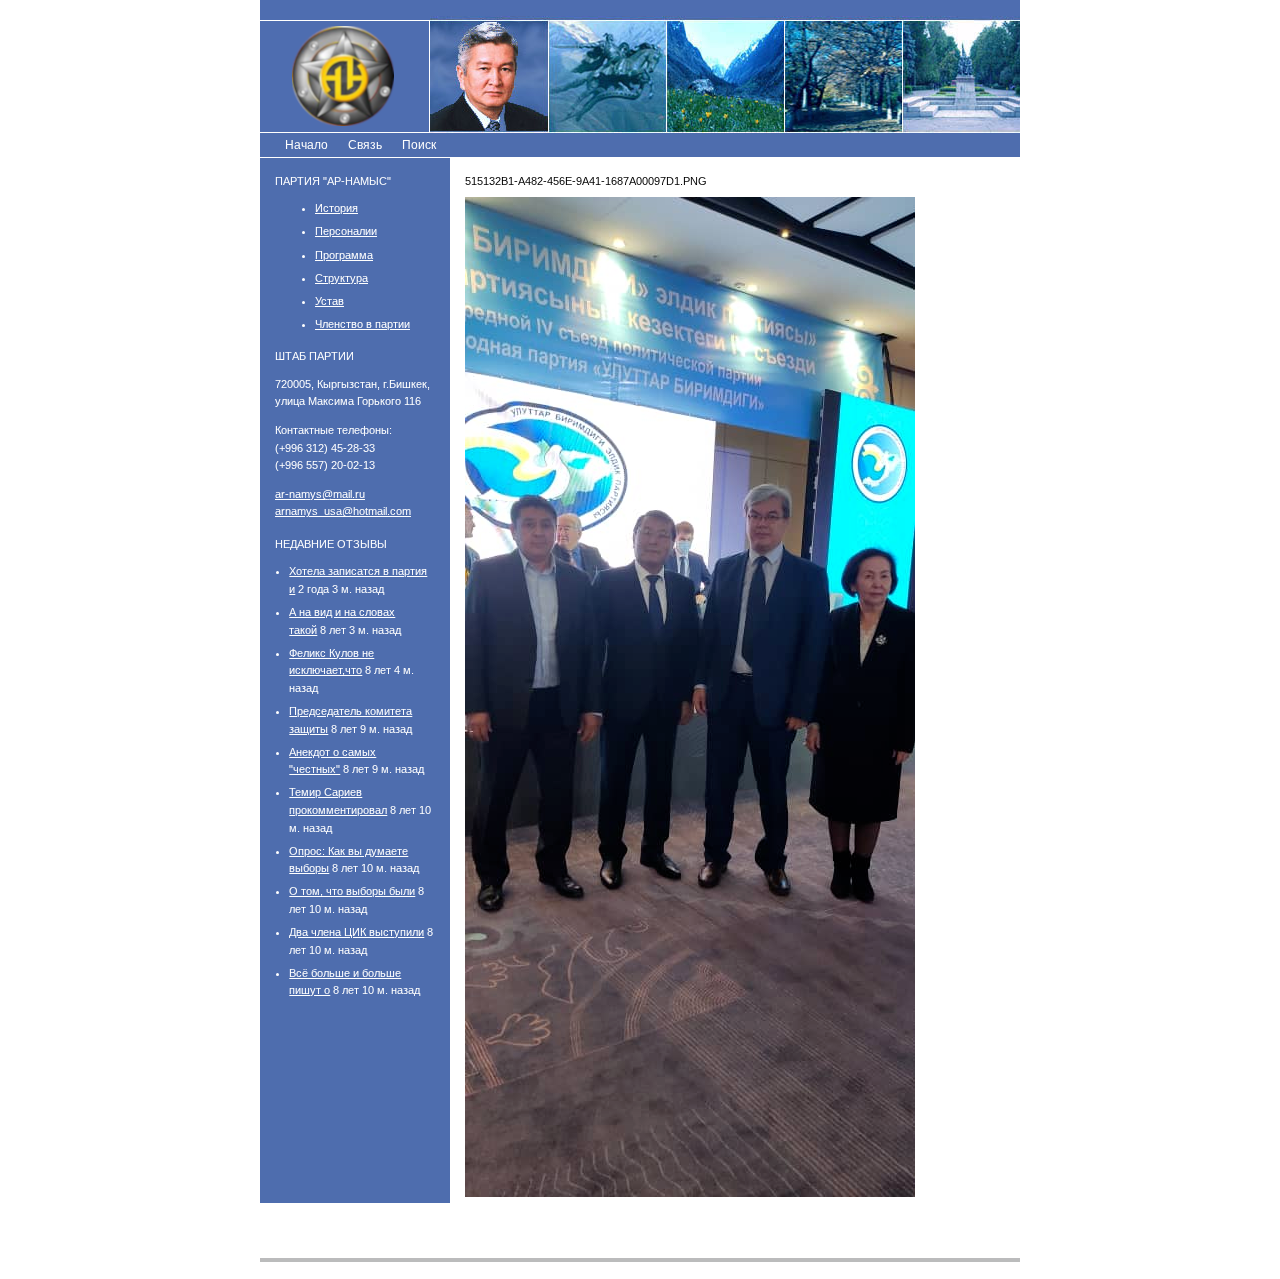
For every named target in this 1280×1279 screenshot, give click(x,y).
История (336, 208)
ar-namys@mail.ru (320, 494)
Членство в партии (362, 324)
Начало (306, 145)
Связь (365, 145)
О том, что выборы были (352, 891)
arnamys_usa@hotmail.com (343, 511)
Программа (344, 255)
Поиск (419, 145)
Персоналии (346, 231)
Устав (329, 301)
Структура (341, 278)
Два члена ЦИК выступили (356, 932)
